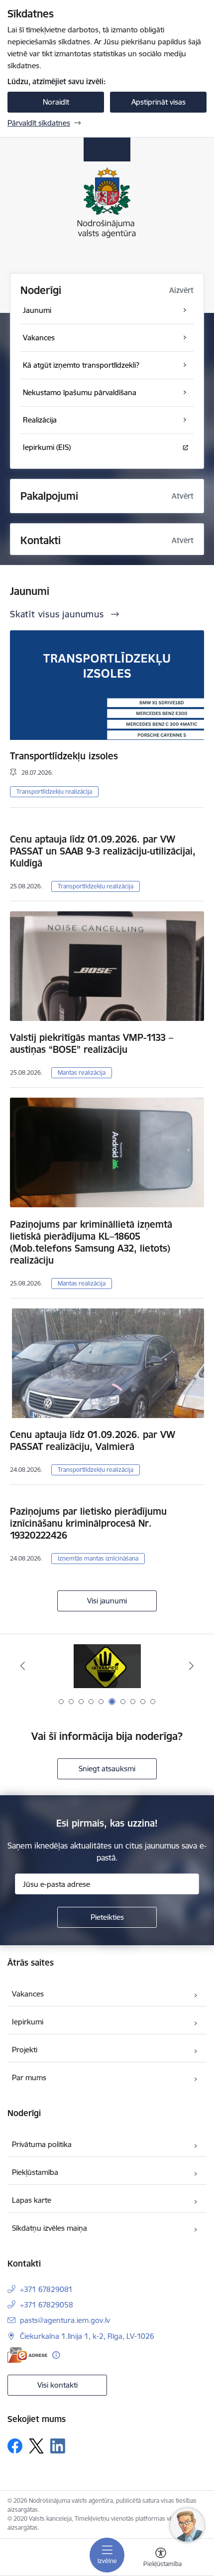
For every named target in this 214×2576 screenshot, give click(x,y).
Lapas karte (32, 2200)
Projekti (25, 2050)
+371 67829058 (47, 2305)
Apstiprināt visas (159, 102)
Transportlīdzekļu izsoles (64, 756)
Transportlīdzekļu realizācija (54, 791)
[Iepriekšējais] (23, 1666)
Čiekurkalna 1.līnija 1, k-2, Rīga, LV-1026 (87, 2336)
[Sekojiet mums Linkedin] (58, 2446)
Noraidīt (56, 102)
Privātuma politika (42, 2144)
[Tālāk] (191, 1666)
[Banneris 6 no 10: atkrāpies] (107, 1666)
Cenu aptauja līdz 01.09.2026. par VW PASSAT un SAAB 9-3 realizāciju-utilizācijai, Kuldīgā (103, 851)
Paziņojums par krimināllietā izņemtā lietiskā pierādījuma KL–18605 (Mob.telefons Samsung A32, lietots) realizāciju (91, 1242)
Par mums (29, 2077)
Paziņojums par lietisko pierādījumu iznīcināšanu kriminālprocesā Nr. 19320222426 (88, 1523)
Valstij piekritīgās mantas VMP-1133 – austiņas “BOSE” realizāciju (92, 1043)
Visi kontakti (57, 2385)
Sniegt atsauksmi (107, 1769)
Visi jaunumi (107, 1601)
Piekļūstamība (35, 2172)
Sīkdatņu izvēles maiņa (50, 2228)
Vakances (28, 1994)
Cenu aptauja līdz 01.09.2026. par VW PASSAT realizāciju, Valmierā (93, 1440)
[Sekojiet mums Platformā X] (36, 2446)
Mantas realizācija (82, 1073)
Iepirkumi (28, 2022)
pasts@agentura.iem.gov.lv (65, 2320)
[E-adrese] (27, 2355)
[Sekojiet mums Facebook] (15, 2446)
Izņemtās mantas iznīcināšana (98, 1558)
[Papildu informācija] (56, 2355)
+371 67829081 (46, 2289)
